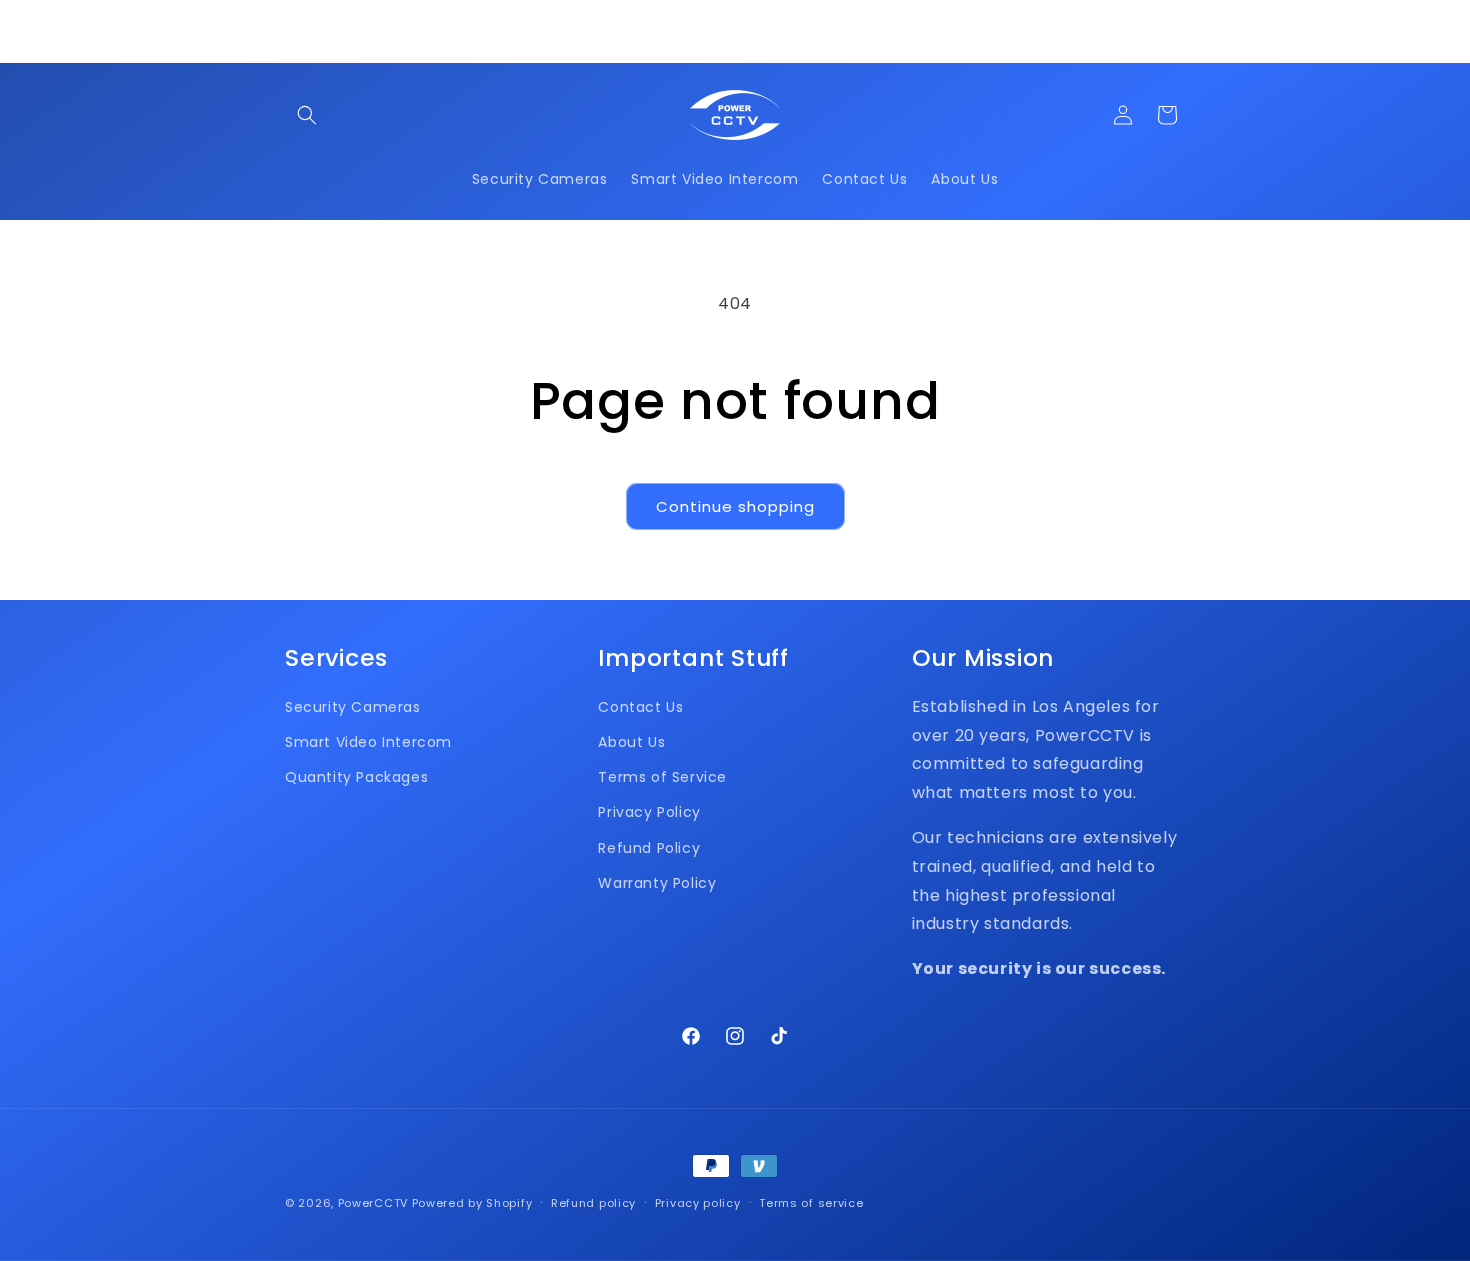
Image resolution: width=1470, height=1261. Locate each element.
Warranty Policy (657, 883)
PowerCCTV (373, 1203)
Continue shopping (735, 506)
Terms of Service (662, 777)
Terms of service (811, 1203)
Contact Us (640, 707)
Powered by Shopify (472, 1203)
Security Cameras (353, 707)
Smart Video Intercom (368, 742)
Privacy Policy (649, 812)
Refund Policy (649, 848)
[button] (307, 115)
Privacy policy (698, 1203)
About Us (631, 742)
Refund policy (593, 1203)
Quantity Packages (356, 777)
